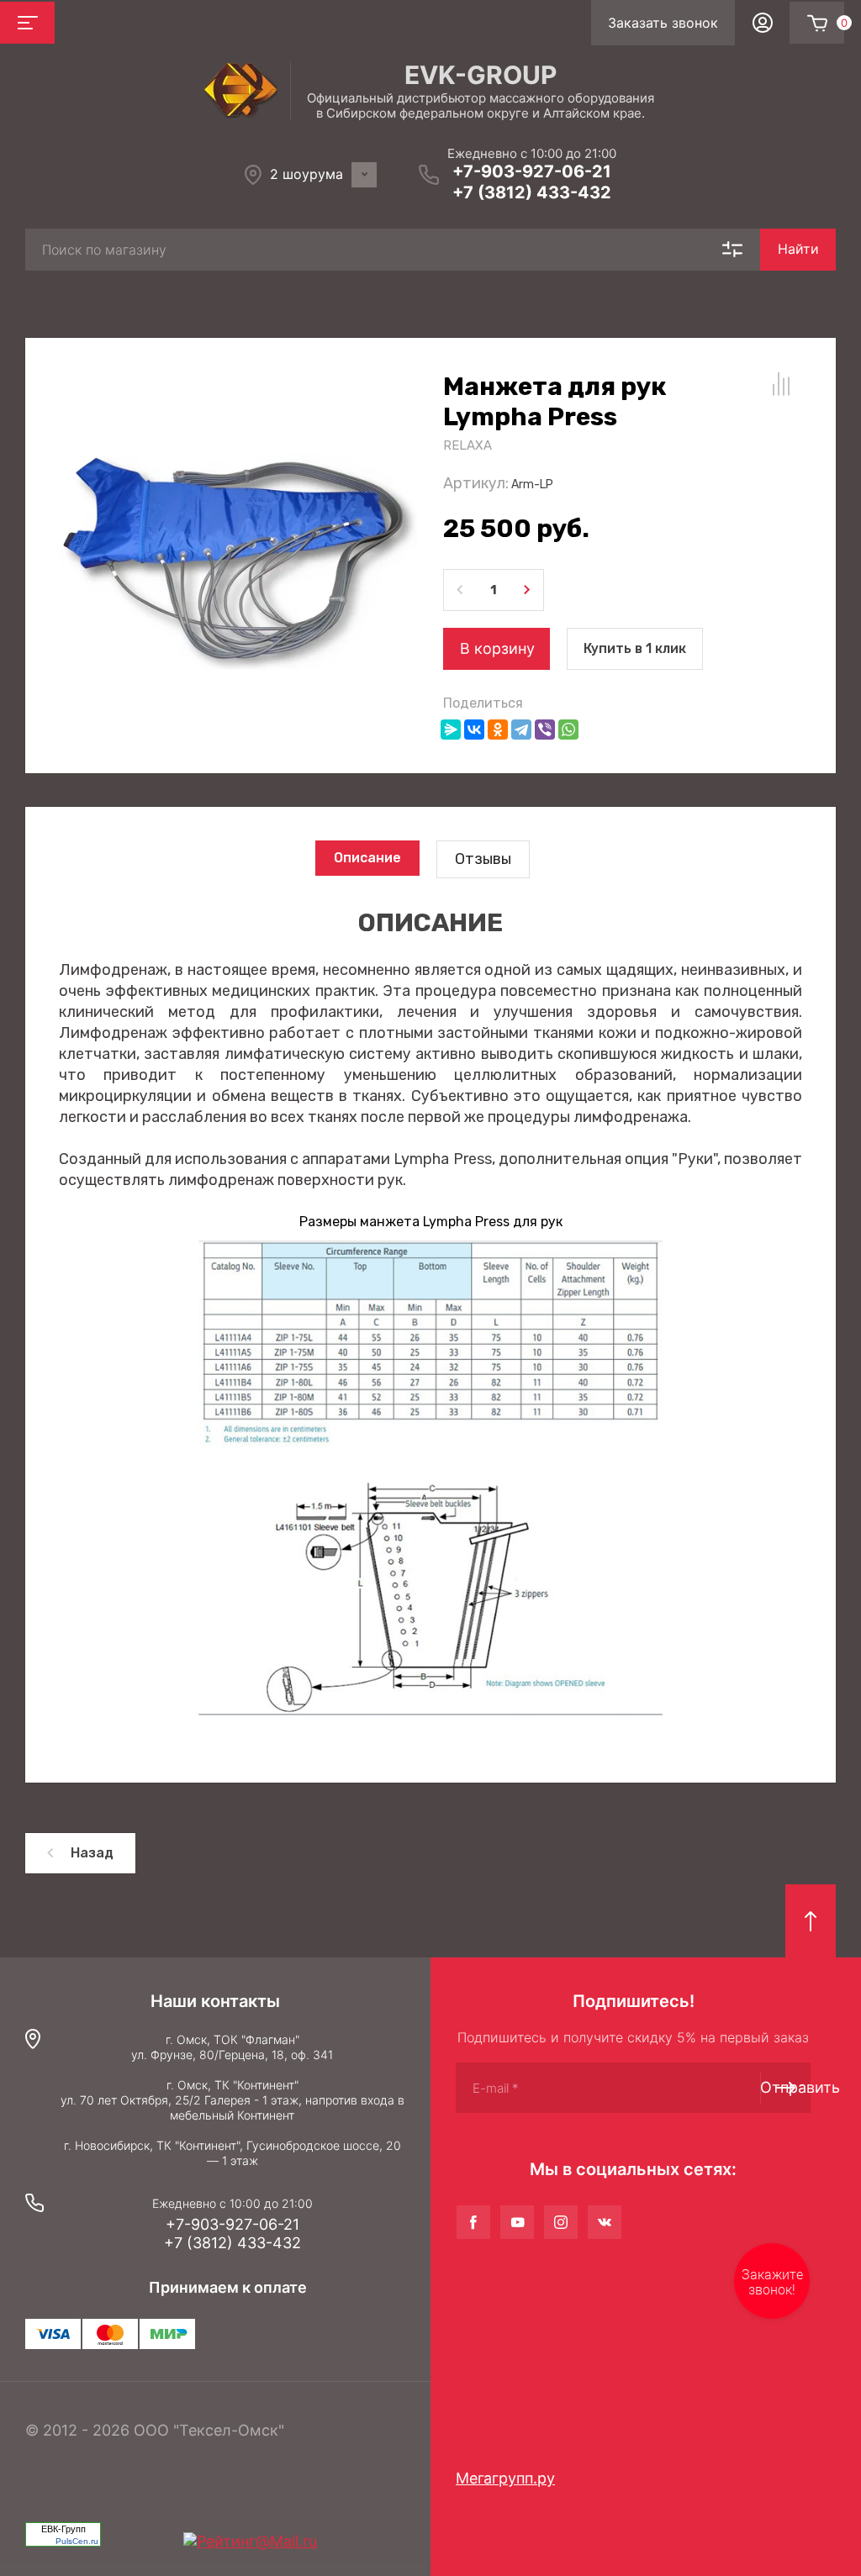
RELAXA (467, 445)
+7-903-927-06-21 (532, 171)
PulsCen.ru (77, 2541)
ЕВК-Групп (63, 2529)
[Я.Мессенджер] (451, 730)
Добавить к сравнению (781, 384)
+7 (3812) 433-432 (532, 192)
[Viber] (545, 730)
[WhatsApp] (568, 730)
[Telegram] (521, 730)
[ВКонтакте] (474, 730)
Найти (798, 249)
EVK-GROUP (481, 75)
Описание (367, 858)
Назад (92, 1853)
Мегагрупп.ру (505, 2478)
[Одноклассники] (498, 730)
